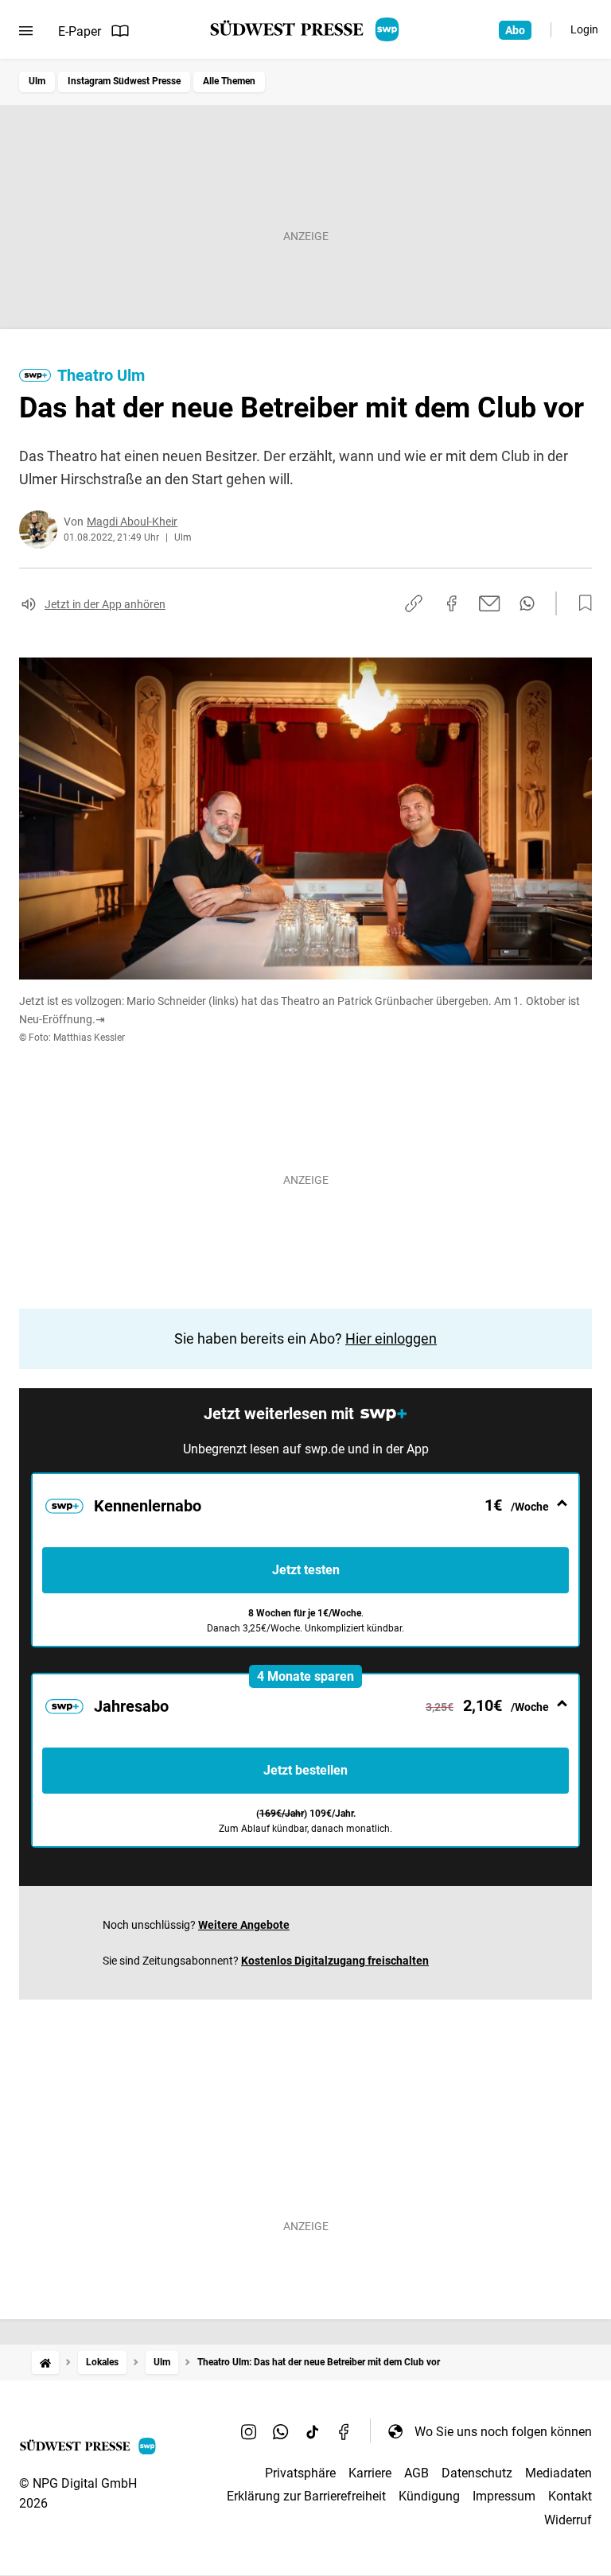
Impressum (504, 2496)
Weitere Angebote (244, 1925)
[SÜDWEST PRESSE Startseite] (306, 29)
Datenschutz (477, 2473)
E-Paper (80, 31)
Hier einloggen (391, 1338)
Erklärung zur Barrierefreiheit (306, 2496)
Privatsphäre (300, 2473)
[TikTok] (313, 2431)
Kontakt (570, 2496)
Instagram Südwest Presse (124, 81)
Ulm (37, 81)
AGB (416, 2473)
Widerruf (568, 2520)
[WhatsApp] (281, 2431)
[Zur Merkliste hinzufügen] (581, 603)
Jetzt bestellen (305, 1770)
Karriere (370, 2473)
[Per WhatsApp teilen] (527, 603)
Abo (515, 30)
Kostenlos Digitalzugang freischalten (335, 1961)
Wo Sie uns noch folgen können (503, 2432)
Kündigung (429, 2496)
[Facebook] (344, 2431)
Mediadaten (558, 2473)
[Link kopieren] (414, 603)
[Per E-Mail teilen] (490, 603)
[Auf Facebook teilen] (452, 603)
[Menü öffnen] (26, 31)
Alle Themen (229, 81)
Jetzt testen (306, 1570)
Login (584, 29)
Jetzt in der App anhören (105, 604)
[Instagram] (249, 2431)
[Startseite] (45, 2363)
